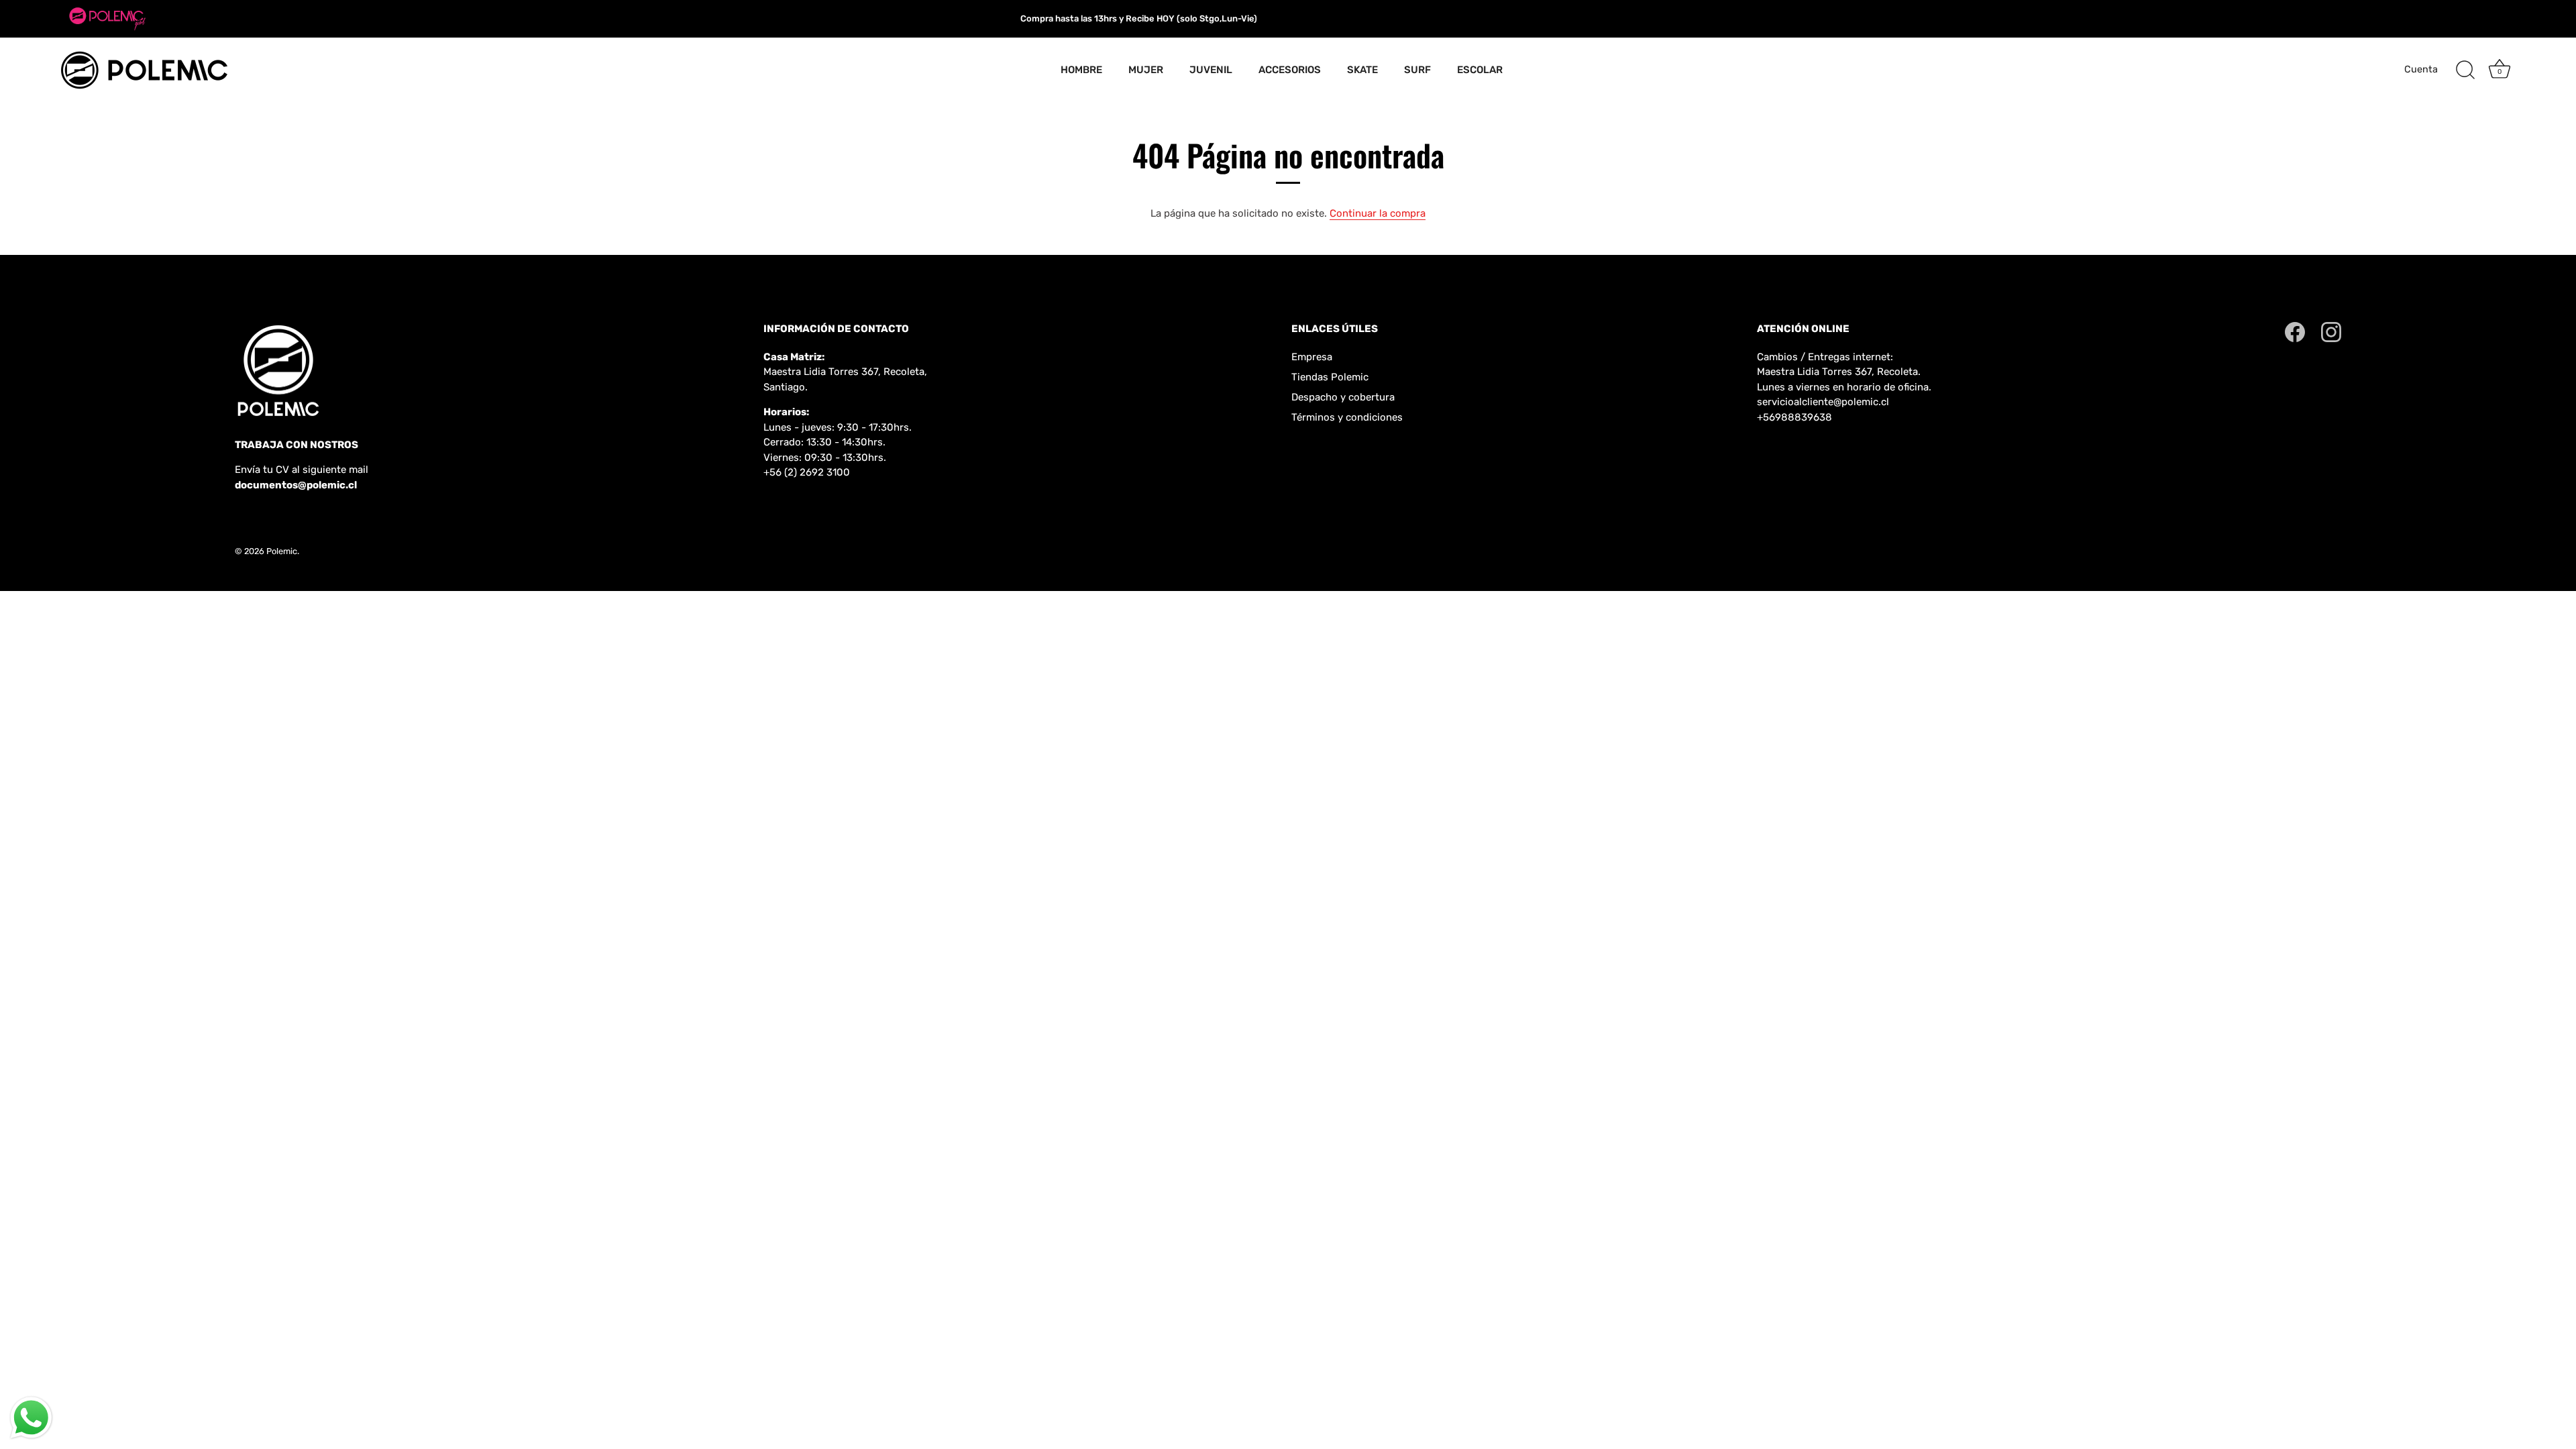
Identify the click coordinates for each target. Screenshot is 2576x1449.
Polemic (282, 551)
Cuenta (2421, 69)
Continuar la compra (1378, 213)
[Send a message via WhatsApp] (31, 1418)
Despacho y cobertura (1343, 397)
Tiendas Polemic (1330, 377)
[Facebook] (2295, 331)
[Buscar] (2465, 70)
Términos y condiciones (1347, 417)
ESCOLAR (1480, 70)
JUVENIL (1211, 70)
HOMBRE (1081, 70)
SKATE (1362, 70)
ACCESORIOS (1290, 70)
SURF (1417, 70)
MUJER (1146, 70)
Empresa (1312, 357)
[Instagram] (2331, 331)
